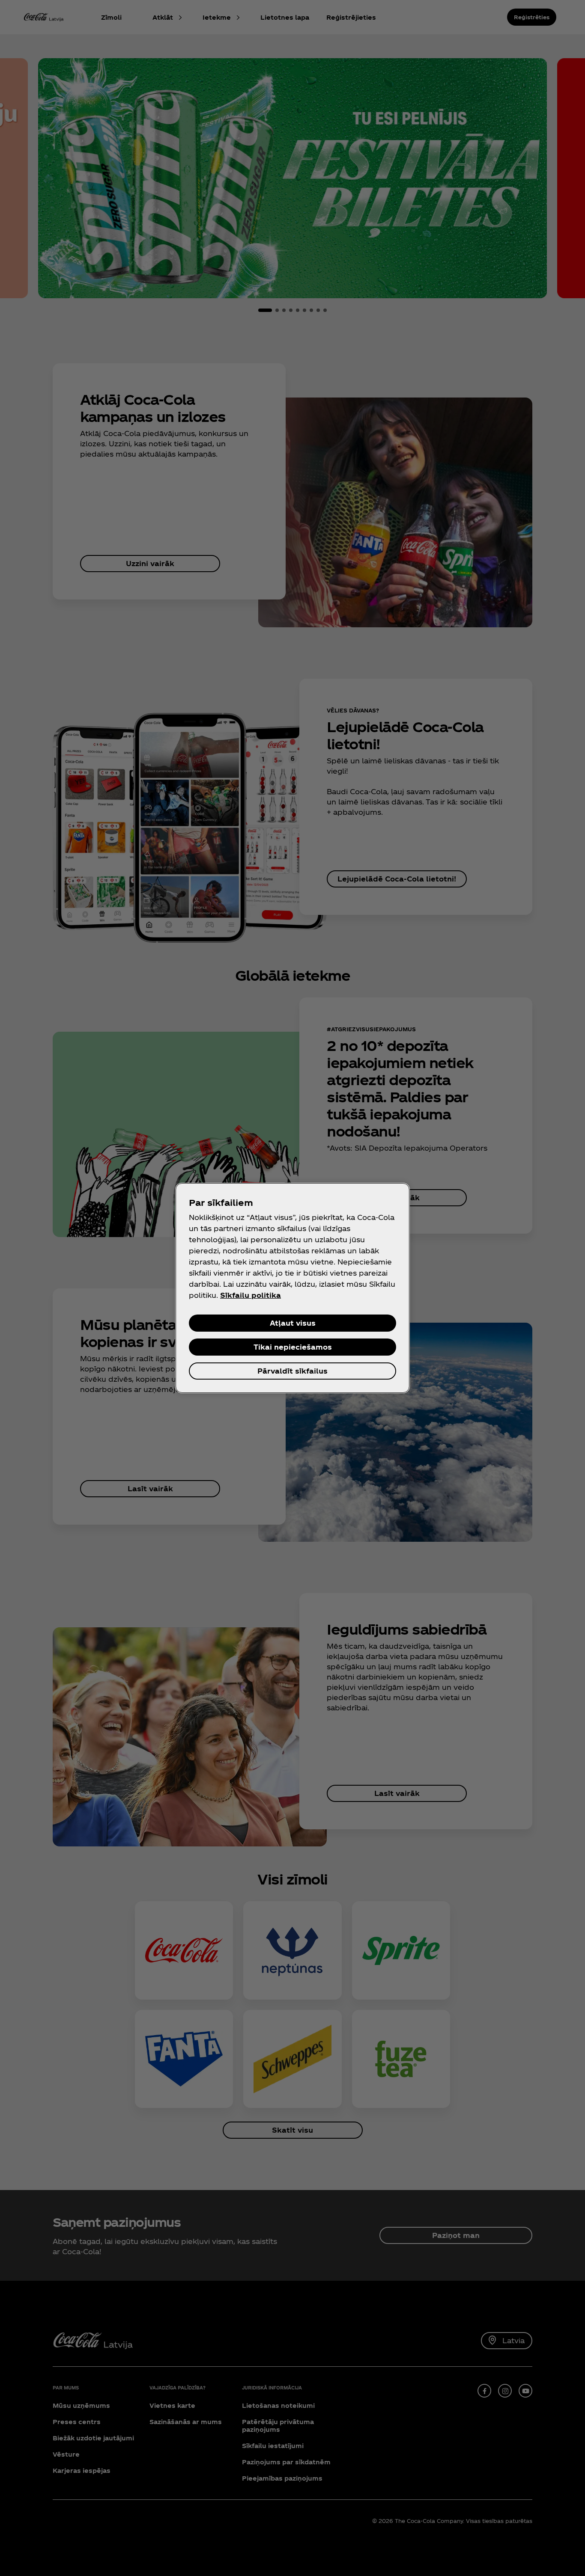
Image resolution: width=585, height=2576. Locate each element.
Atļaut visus (293, 1323)
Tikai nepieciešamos (293, 1347)
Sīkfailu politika (251, 1295)
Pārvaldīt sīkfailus (292, 1371)
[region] (292, 1288)
